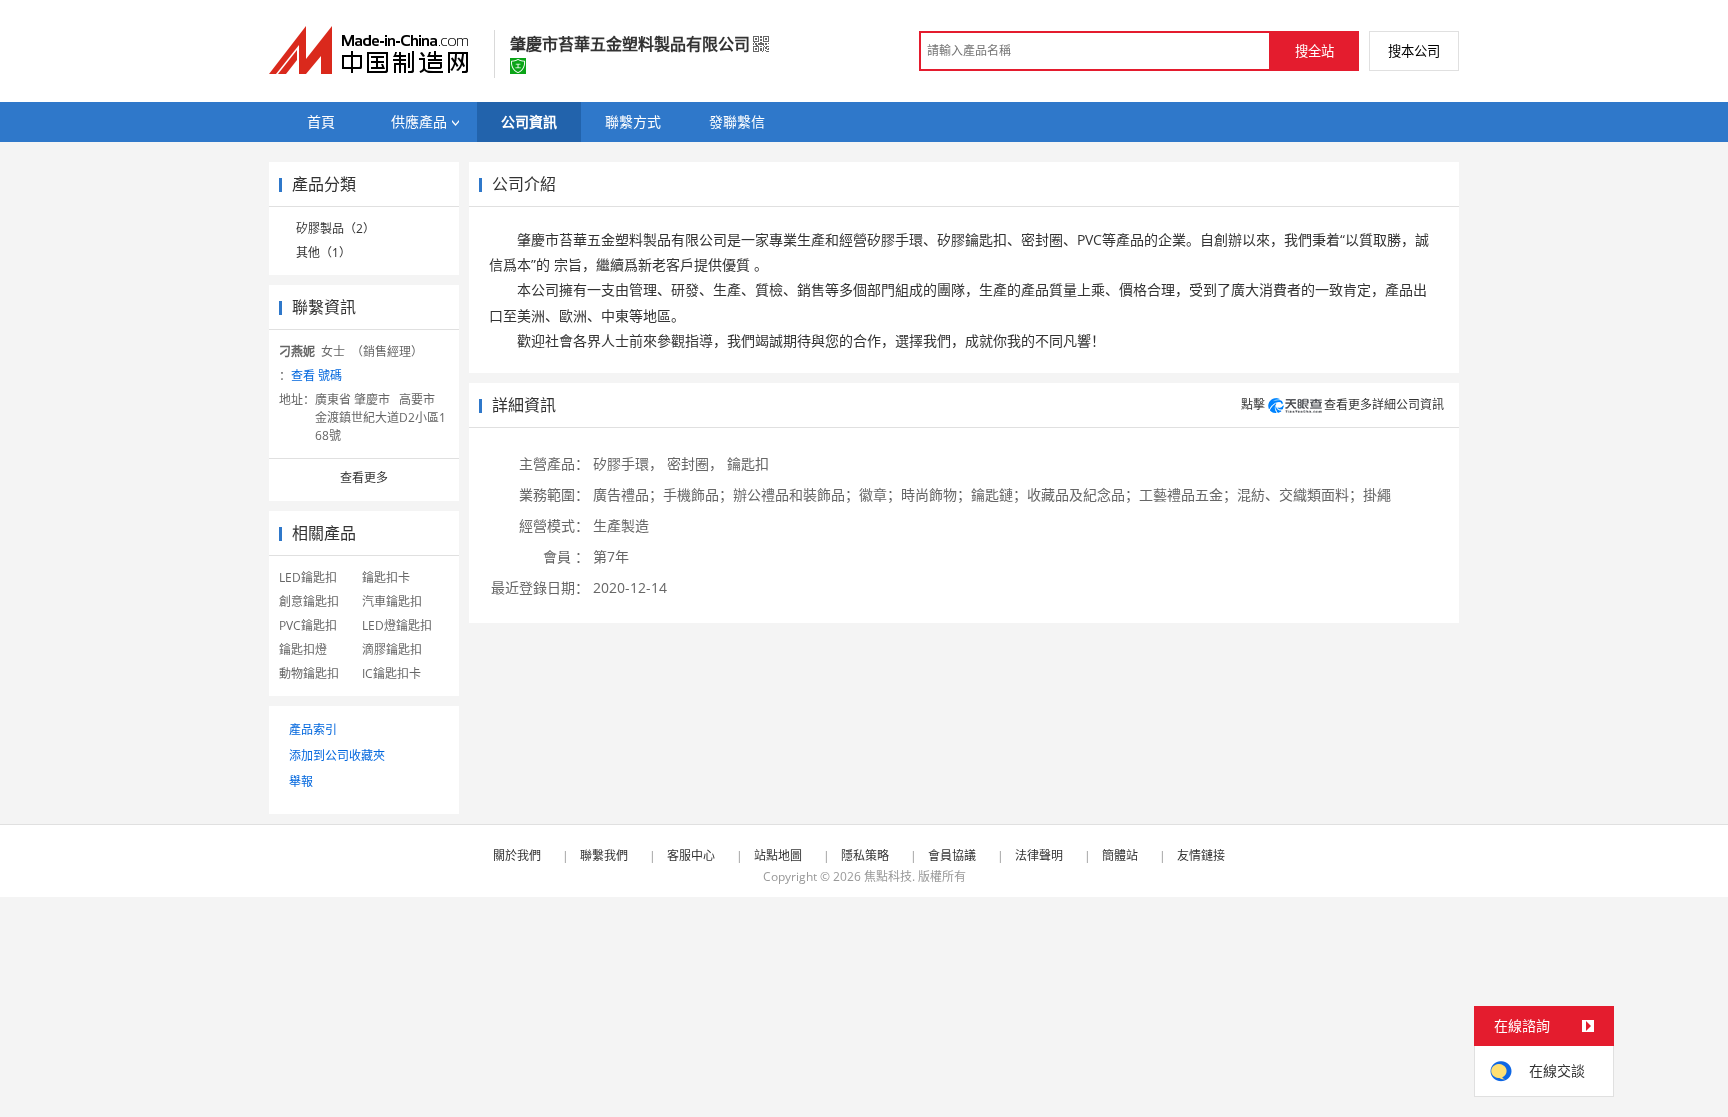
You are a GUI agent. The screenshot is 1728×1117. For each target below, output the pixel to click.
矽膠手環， (628, 463)
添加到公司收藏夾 (337, 755)
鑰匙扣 (748, 463)
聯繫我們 (604, 855)
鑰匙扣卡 (386, 577)
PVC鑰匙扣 (308, 625)
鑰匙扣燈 (303, 649)
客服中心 (691, 855)
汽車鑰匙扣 (392, 601)
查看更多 (364, 477)
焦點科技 (888, 876)
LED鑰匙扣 (308, 577)
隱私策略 (865, 855)
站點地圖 (778, 855)
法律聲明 (1039, 855)
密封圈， (695, 463)
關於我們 (517, 855)
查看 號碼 (316, 375)
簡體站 (1120, 855)
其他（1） (323, 252)
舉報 (301, 781)
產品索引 (313, 729)
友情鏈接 (1201, 855)
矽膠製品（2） (335, 228)
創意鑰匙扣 (309, 601)
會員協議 (952, 855)
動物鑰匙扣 (309, 673)
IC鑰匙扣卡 (391, 673)
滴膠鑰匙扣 (392, 649)
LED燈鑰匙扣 (397, 625)
